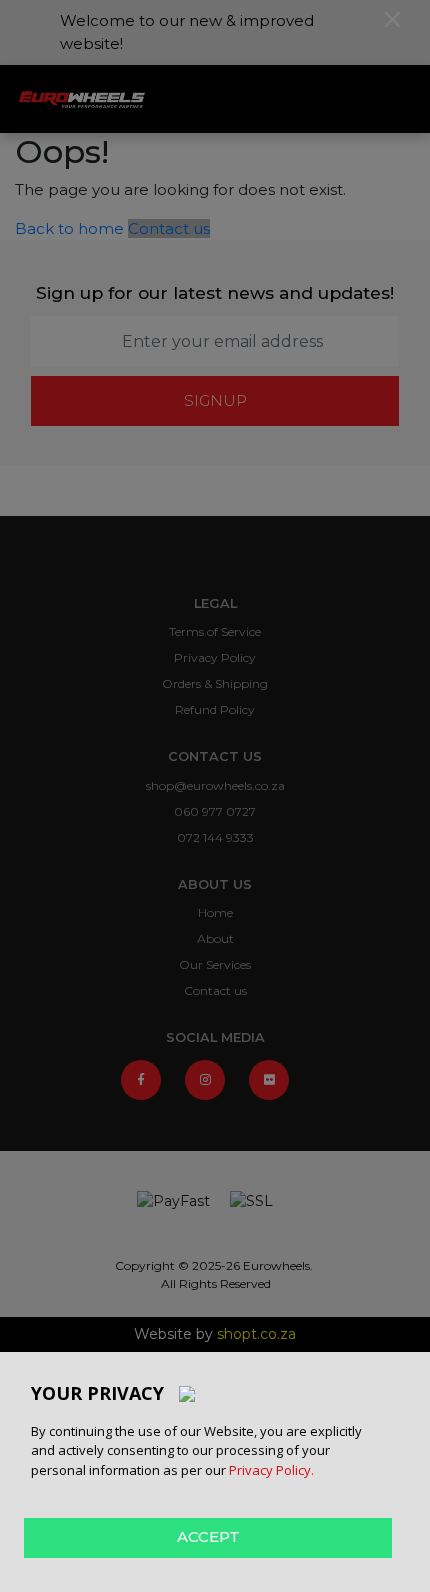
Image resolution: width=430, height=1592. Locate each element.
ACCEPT (208, 1536)
